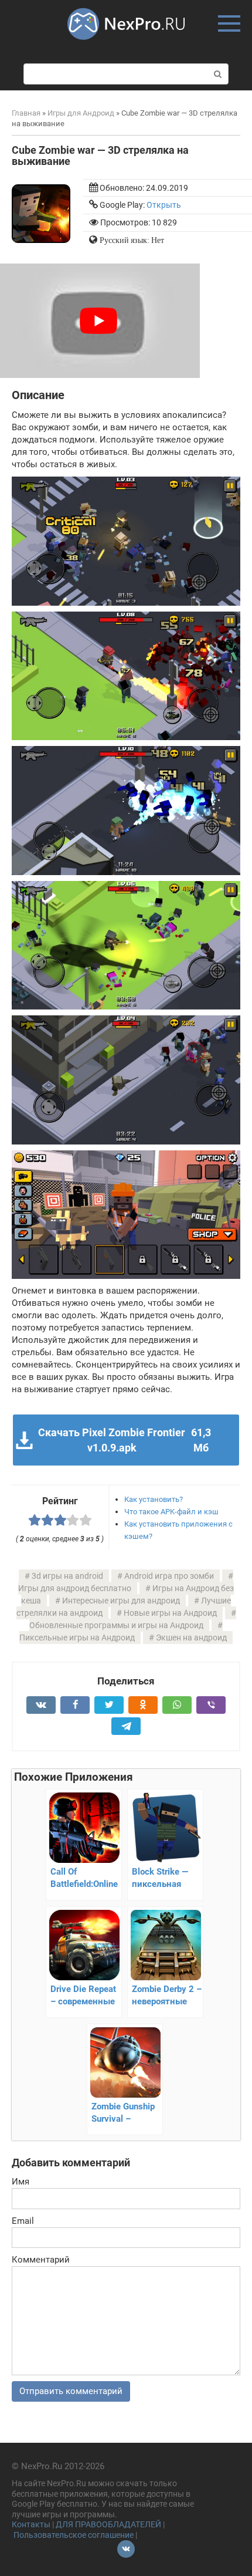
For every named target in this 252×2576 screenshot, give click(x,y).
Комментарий (41, 2260)
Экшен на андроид (191, 1638)
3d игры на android (67, 1576)
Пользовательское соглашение (74, 2535)
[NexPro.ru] (126, 45)
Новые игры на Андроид (170, 1613)
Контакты (31, 2524)
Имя (21, 2182)
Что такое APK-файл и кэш (171, 1512)
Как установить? (154, 1499)
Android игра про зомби (169, 1576)
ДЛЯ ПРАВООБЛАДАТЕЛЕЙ (108, 2524)
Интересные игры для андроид (121, 1601)
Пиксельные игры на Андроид (77, 1638)
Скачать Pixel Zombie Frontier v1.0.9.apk (124, 1440)
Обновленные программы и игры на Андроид (116, 1625)
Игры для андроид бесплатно (75, 1588)
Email (23, 2221)
